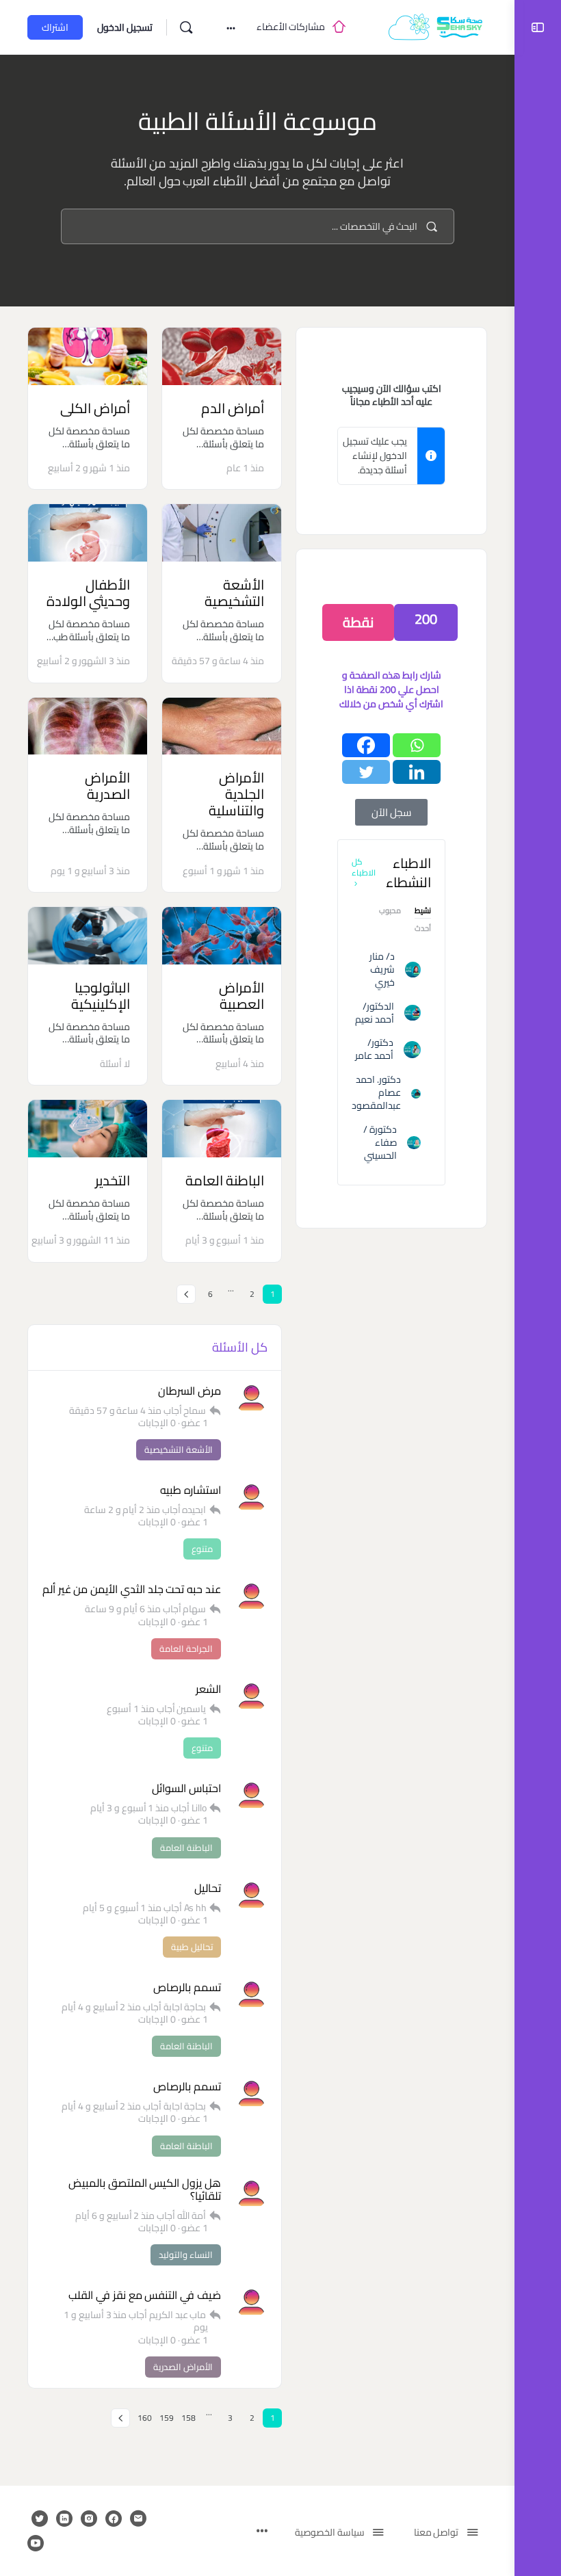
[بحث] (186, 27)
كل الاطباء (364, 867)
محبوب (390, 912)
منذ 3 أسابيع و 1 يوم (90, 871)
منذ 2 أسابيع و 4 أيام (101, 2007)
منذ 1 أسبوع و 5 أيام (122, 1908)
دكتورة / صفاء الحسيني (380, 1142)
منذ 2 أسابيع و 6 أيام (115, 2216)
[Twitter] (366, 772)
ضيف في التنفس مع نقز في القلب (145, 2295)
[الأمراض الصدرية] (88, 726)
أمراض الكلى (95, 408)
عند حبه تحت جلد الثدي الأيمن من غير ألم (132, 1589)
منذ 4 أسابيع (240, 1064)
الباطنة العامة (225, 1180)
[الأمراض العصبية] (222, 936)
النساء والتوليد (186, 2255)
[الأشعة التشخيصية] (222, 533)
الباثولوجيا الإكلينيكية (101, 996)
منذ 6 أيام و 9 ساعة (123, 1609)
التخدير (113, 1180)
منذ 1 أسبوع (131, 1709)
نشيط (423, 912)
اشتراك (55, 27)
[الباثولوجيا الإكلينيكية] (88, 936)
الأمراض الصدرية (107, 786)
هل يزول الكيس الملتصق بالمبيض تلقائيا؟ (145, 2190)
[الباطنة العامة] (222, 1129)
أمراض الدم (233, 408)
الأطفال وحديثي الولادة (88, 593)
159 (167, 2418)
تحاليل (208, 1888)
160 (145, 2418)
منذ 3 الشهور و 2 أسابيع (83, 661)
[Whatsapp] (417, 745)
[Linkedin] (417, 772)
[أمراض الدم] (222, 356)
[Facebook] (366, 745)
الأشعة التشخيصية (234, 593)
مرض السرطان (190, 1391)
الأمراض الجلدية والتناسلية (236, 794)
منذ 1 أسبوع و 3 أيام (225, 1240)
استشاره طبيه (191, 1490)
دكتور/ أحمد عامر (374, 1049)
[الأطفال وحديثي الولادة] (88, 533)
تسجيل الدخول (125, 27)
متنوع (202, 1549)
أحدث (423, 930)
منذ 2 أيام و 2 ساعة (122, 1510)
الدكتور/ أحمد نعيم (375, 1013)
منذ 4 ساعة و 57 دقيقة (218, 661)
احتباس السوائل (186, 1788)
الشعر (208, 1689)
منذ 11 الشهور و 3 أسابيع (81, 1240)
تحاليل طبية (192, 1947)
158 (188, 2418)
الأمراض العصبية (242, 996)
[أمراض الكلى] (88, 356)
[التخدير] (88, 1129)
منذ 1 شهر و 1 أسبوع (223, 871)
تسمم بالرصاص (187, 1987)
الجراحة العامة (186, 1648)
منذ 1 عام (245, 468)
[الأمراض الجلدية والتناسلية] (222, 726)
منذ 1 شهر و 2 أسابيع (89, 468)
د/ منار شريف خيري (382, 969)
